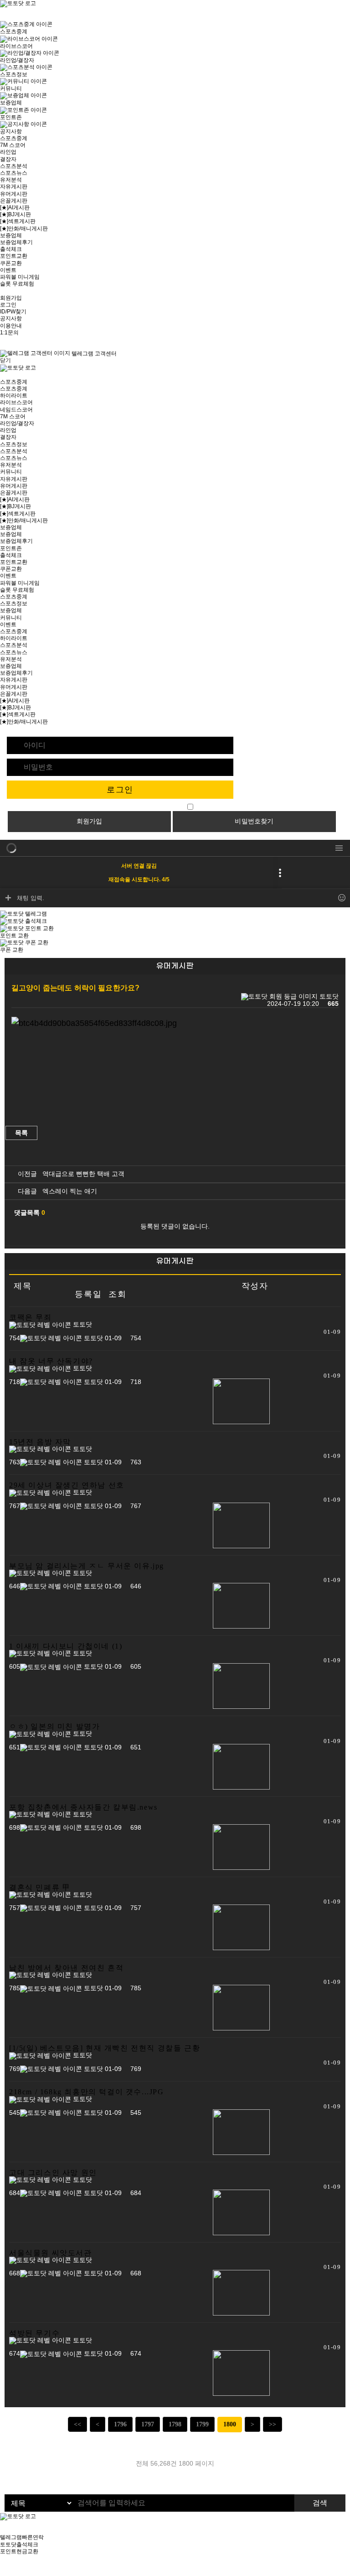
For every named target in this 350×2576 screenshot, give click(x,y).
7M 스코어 (13, 145)
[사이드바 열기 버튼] (2, 375)
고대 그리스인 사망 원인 (53, 2173)
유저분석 (11, 180)
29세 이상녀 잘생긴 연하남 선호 (67, 1485)
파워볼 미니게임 (20, 277)
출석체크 (11, 249)
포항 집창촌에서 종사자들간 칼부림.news (83, 1807)
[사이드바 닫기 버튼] (2, 17)
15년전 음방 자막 (40, 1442)
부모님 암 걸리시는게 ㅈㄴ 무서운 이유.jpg (87, 1566)
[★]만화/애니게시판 (24, 229)
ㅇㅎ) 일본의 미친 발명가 (54, 1726)
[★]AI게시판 (15, 208)
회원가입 (11, 298)
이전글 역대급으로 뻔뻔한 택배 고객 (69, 1174)
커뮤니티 (11, 472)
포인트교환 (14, 256)
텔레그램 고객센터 (93, 354)
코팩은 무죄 (31, 1317)
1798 (175, 2424)
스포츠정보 (14, 444)
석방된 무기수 (34, 2333)
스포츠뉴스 (14, 173)
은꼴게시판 (14, 201)
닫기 (5, 360)
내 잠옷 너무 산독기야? (51, 1361)
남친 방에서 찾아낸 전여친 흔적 (66, 1968)
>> (273, 2424)
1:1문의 (9, 333)
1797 (148, 2424)
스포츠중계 (14, 138)
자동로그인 (171, 807)
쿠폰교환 (11, 263)
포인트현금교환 (19, 2551)
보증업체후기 (16, 242)
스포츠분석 (14, 166)
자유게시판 (14, 187)
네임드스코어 (16, 410)
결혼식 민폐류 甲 (40, 1887)
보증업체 (11, 235)
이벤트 (8, 270)
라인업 (8, 152)
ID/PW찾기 (13, 312)
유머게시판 (14, 194)
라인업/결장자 (17, 423)
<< (77, 2424)
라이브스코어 (16, 402)
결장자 (8, 159)
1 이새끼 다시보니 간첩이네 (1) (66, 1646)
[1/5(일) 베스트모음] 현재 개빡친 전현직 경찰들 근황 (105, 2048)
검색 (320, 2503)
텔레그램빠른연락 (22, 2537)
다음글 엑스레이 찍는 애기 (56, 1191)
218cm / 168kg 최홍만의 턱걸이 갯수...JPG (87, 2092)
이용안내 (11, 326)
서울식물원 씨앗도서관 (51, 2253)
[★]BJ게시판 (15, 214)
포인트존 (11, 548)
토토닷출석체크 (19, 2545)
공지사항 (11, 318)
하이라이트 (14, 396)
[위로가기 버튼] (2, 2572)
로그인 (8, 305)
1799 (202, 2424)
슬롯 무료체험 (17, 284)
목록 (21, 1133)
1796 (120, 2424)
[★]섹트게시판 (18, 221)
